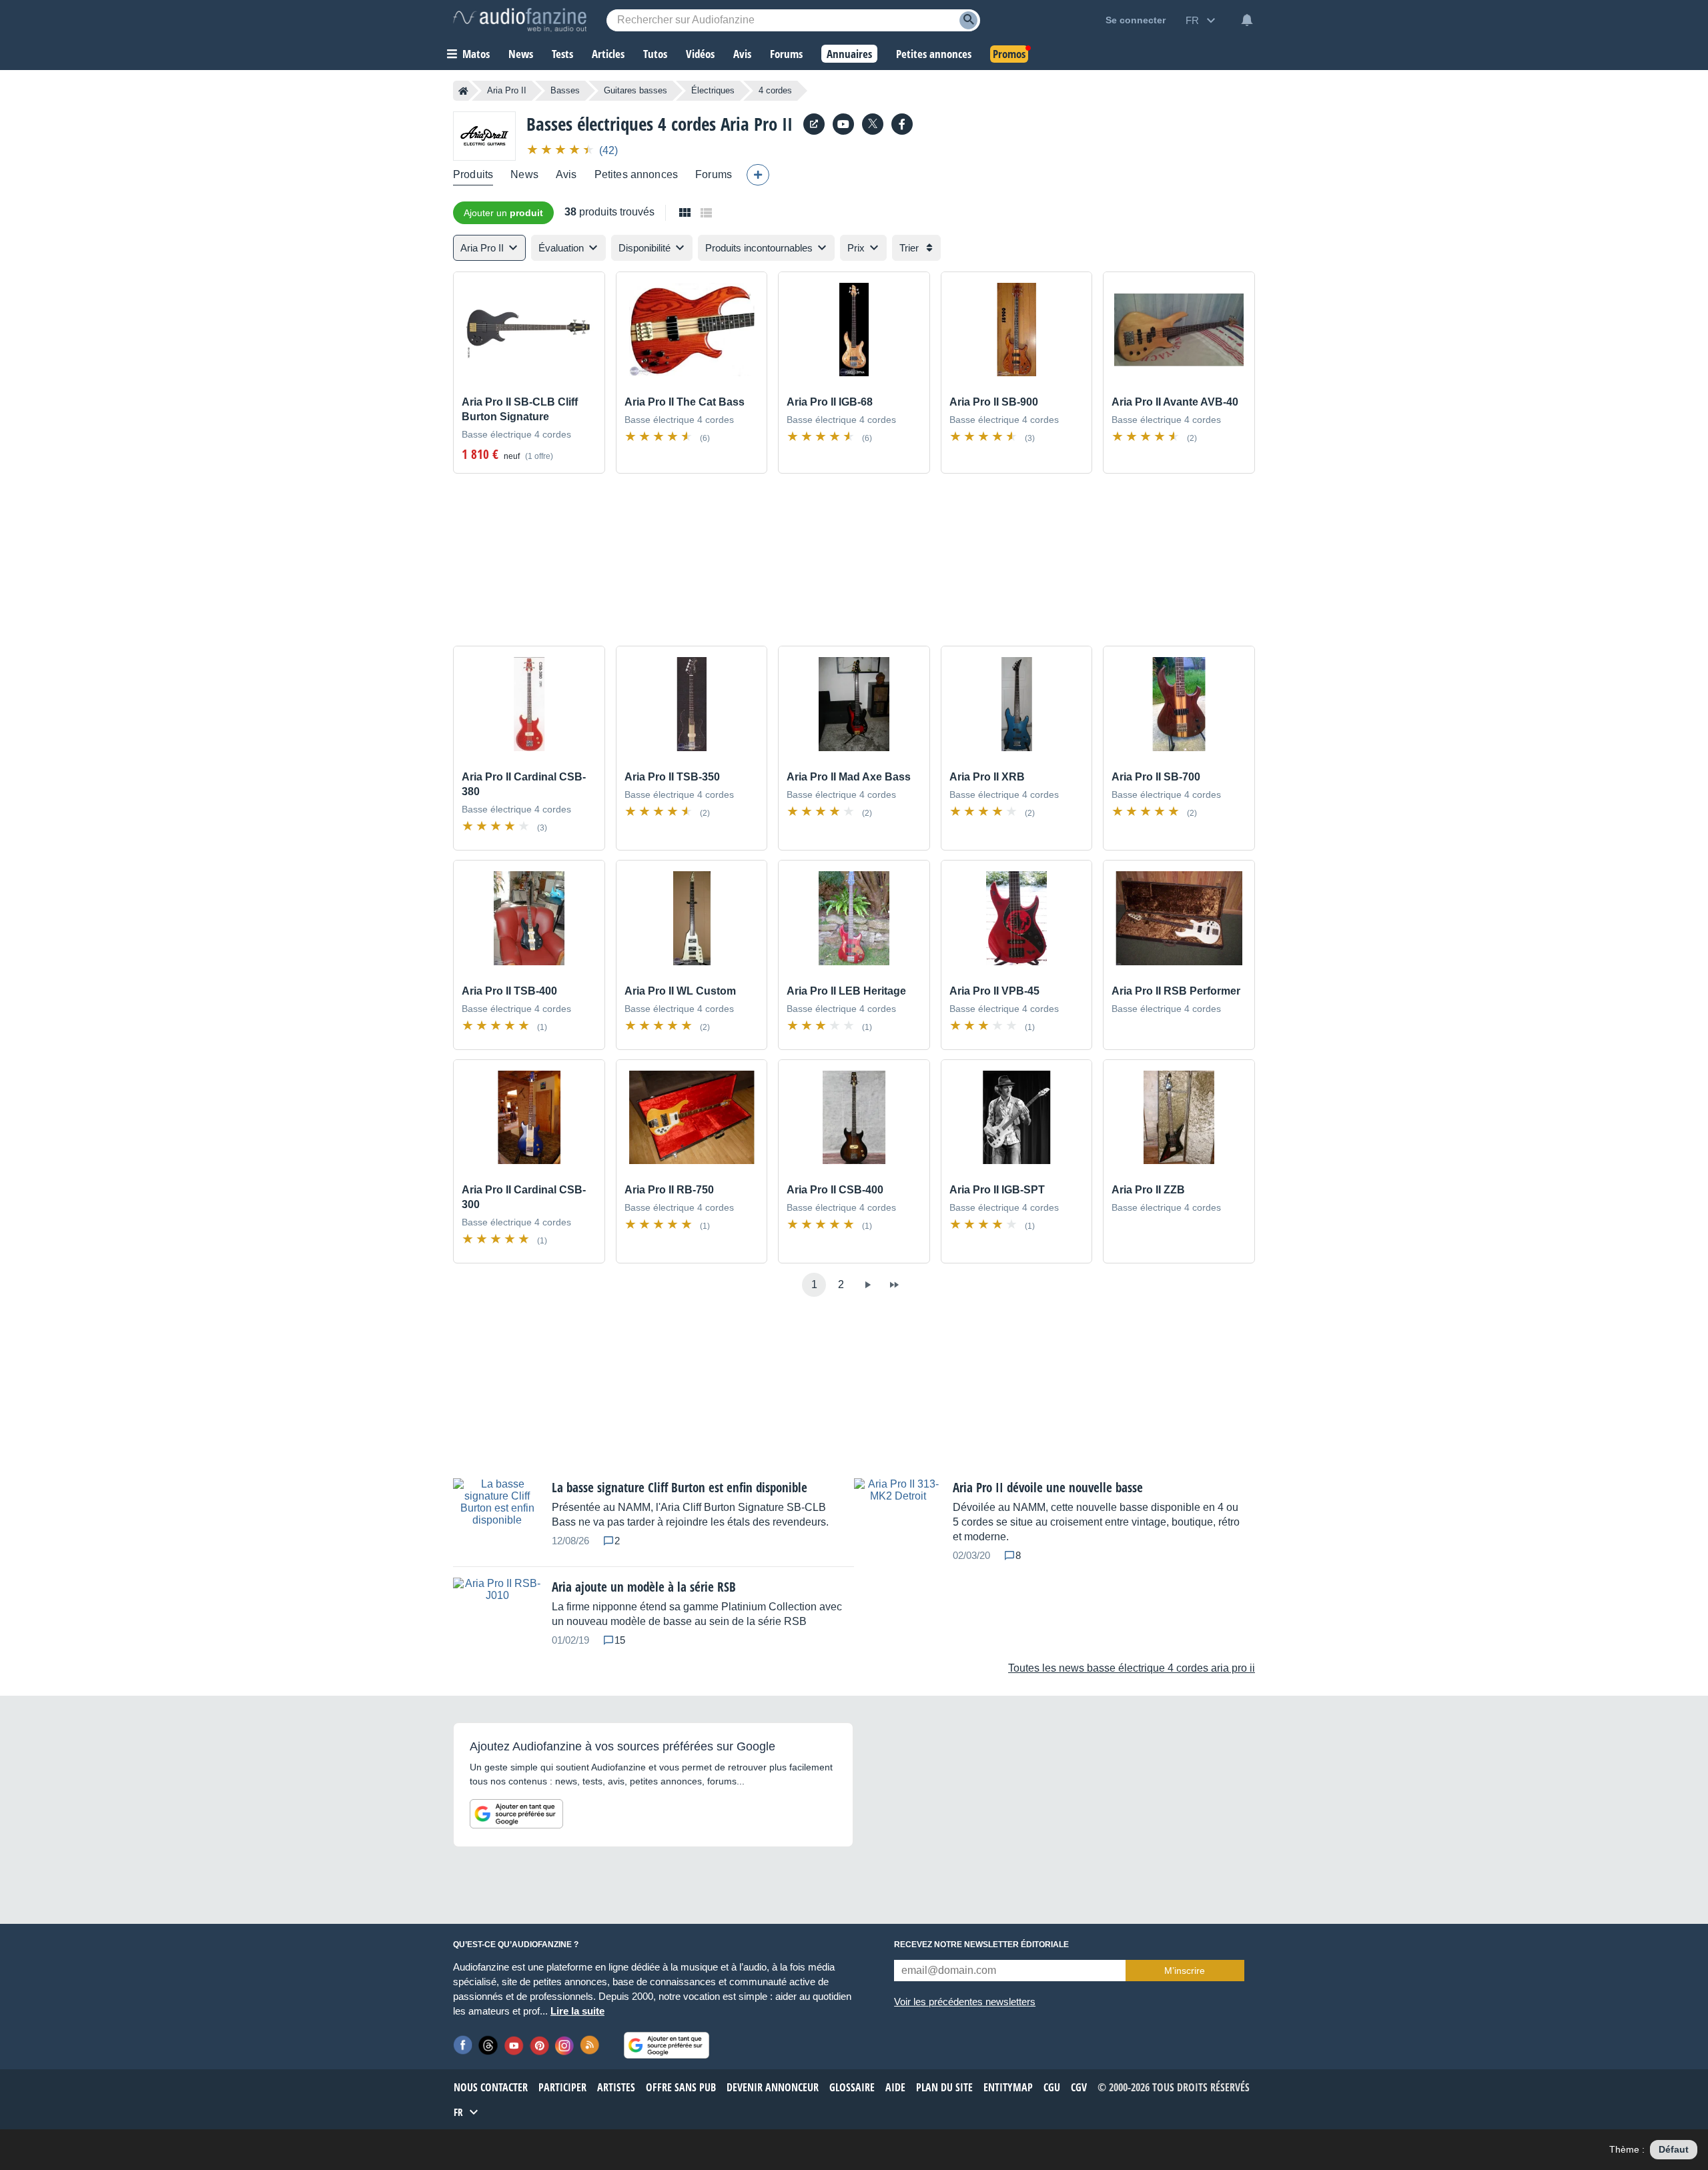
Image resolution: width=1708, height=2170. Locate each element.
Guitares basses (635, 90)
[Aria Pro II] (484, 136)
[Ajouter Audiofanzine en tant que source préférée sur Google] (516, 1814)
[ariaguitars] (902, 124)
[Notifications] (1247, 20)
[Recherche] (968, 20)
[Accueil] (463, 91)
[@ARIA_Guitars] (873, 124)
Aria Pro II (507, 90)
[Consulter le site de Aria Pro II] (814, 124)
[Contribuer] (758, 175)
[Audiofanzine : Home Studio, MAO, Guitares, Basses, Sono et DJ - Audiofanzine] (520, 20)
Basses (565, 90)
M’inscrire (1185, 1971)
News (524, 174)
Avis (566, 174)
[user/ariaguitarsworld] (843, 124)
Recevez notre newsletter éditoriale (981, 1945)
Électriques (713, 90)
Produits (473, 174)
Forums (714, 174)
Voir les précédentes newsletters (965, 2002)
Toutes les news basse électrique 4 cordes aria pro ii (1132, 1668)
